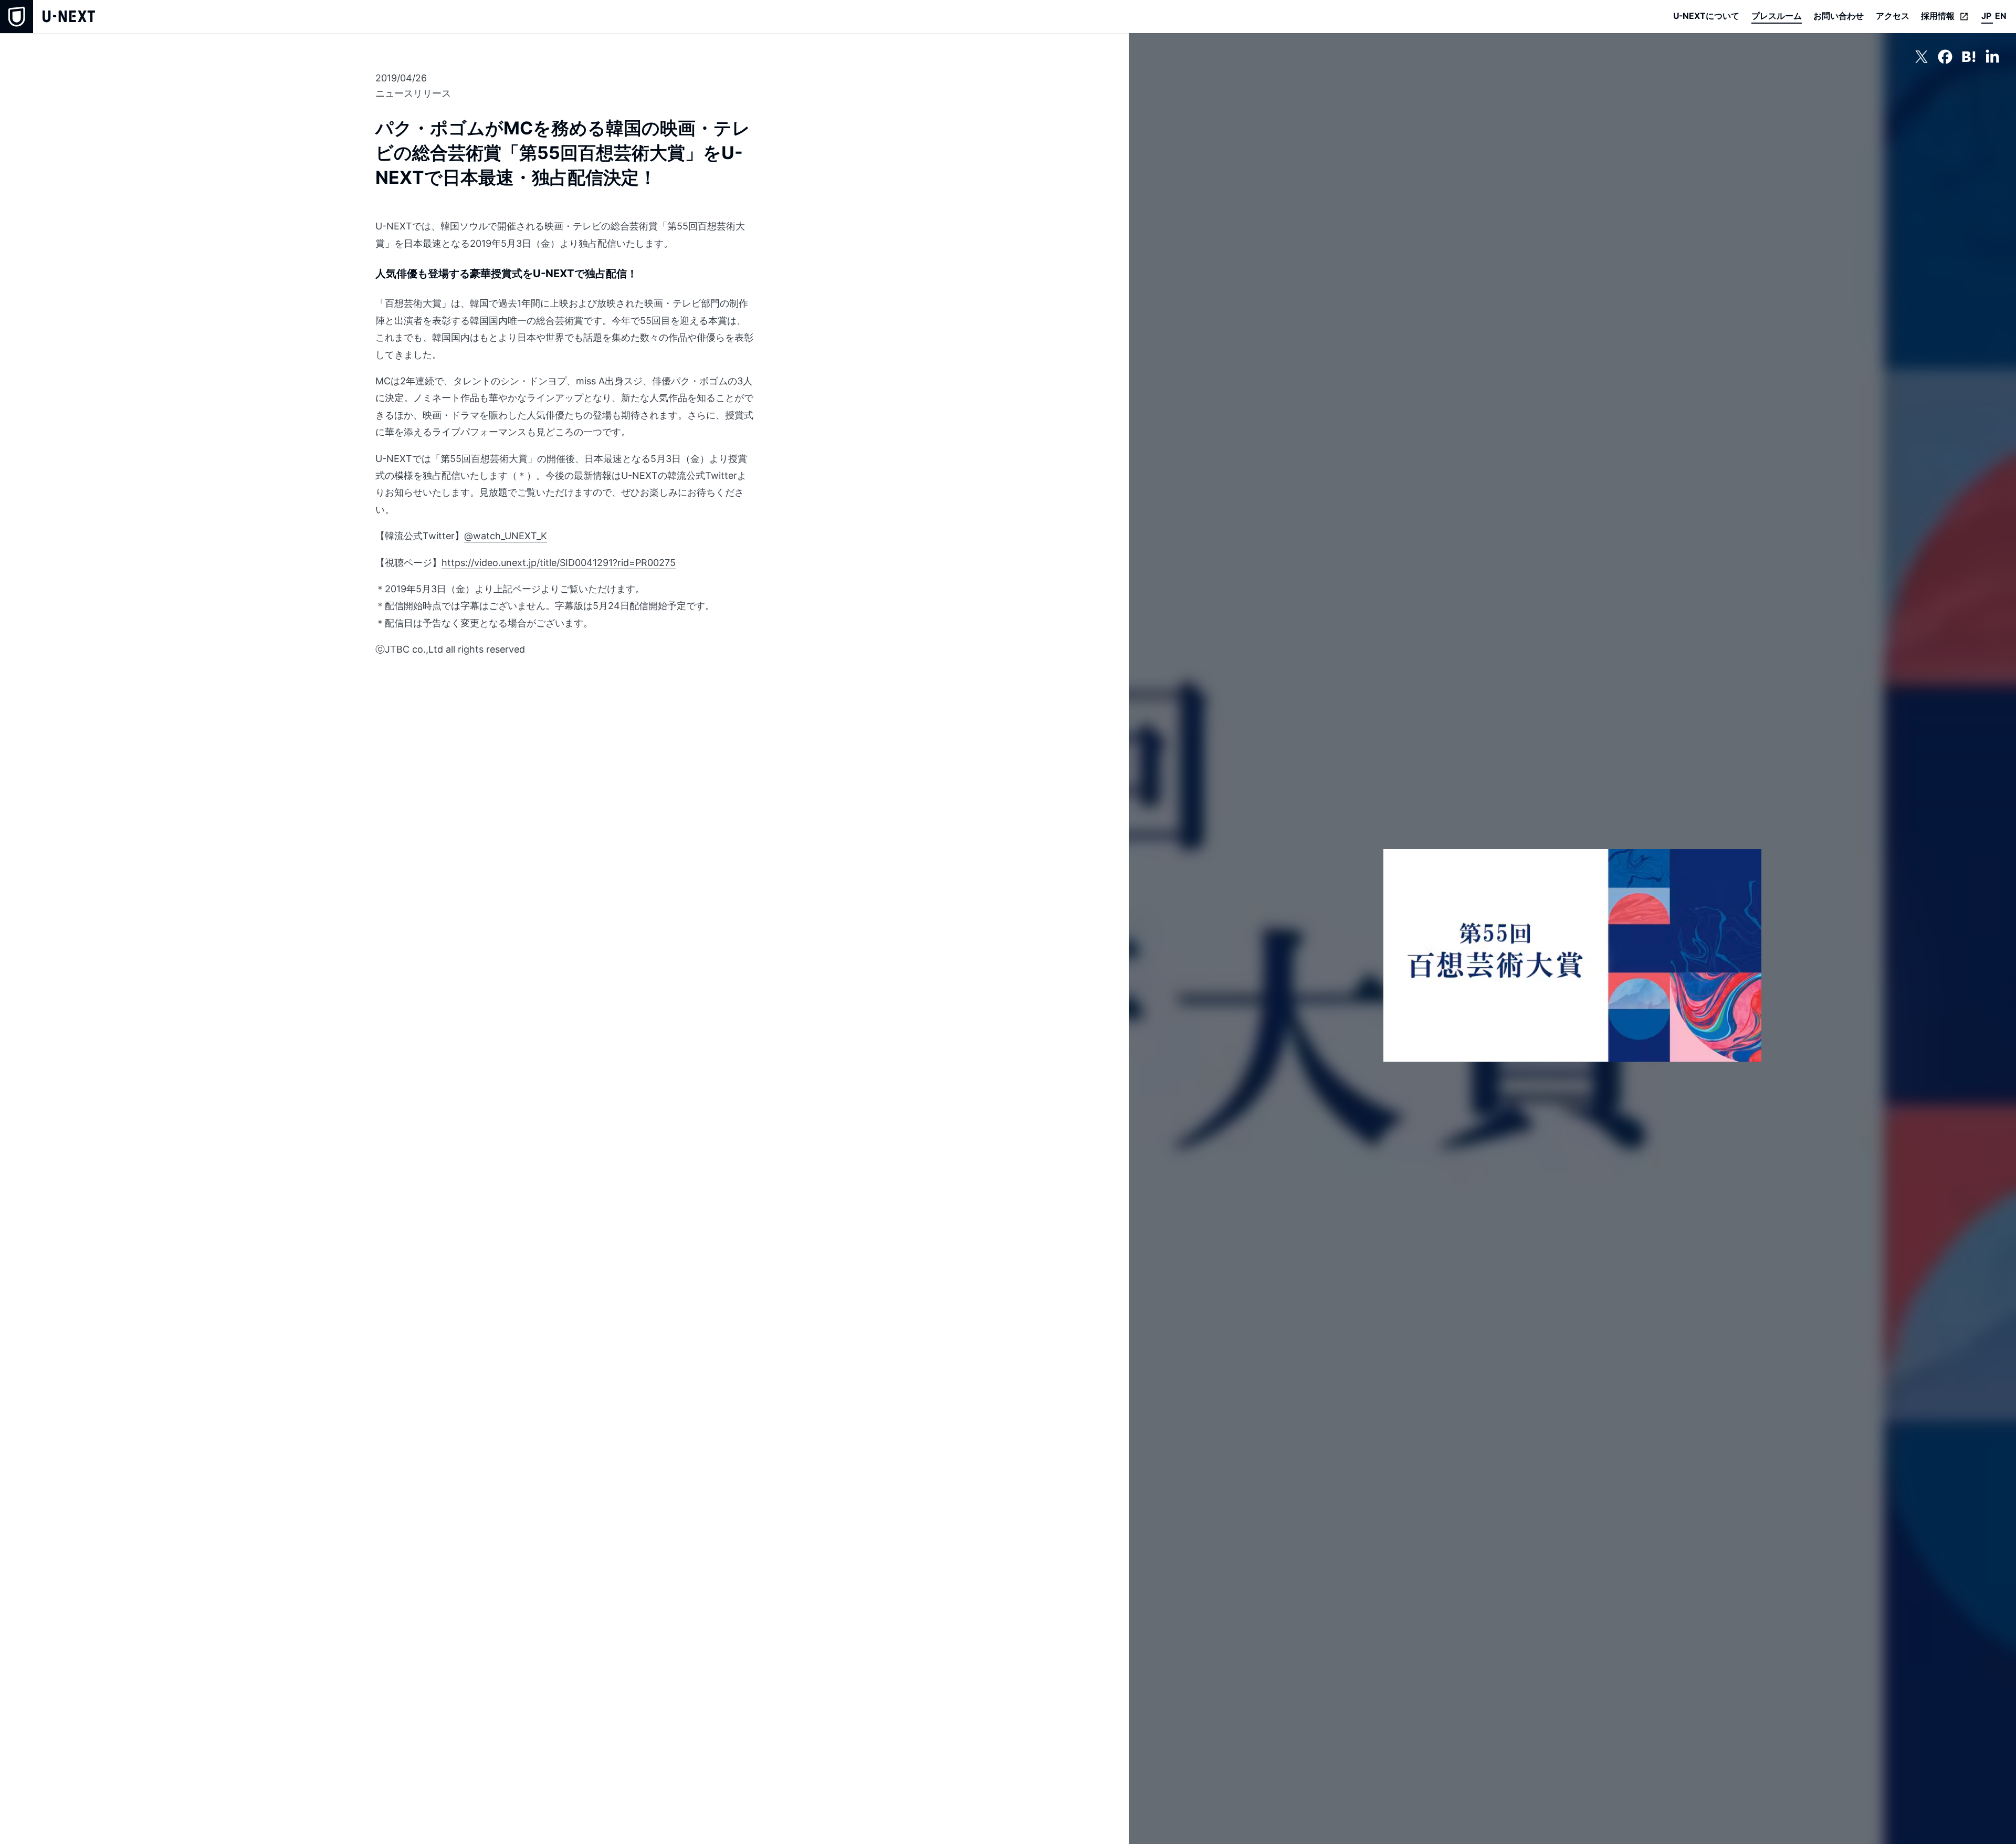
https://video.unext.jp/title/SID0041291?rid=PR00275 (559, 563)
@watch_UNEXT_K (506, 536)
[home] (48, 17)
